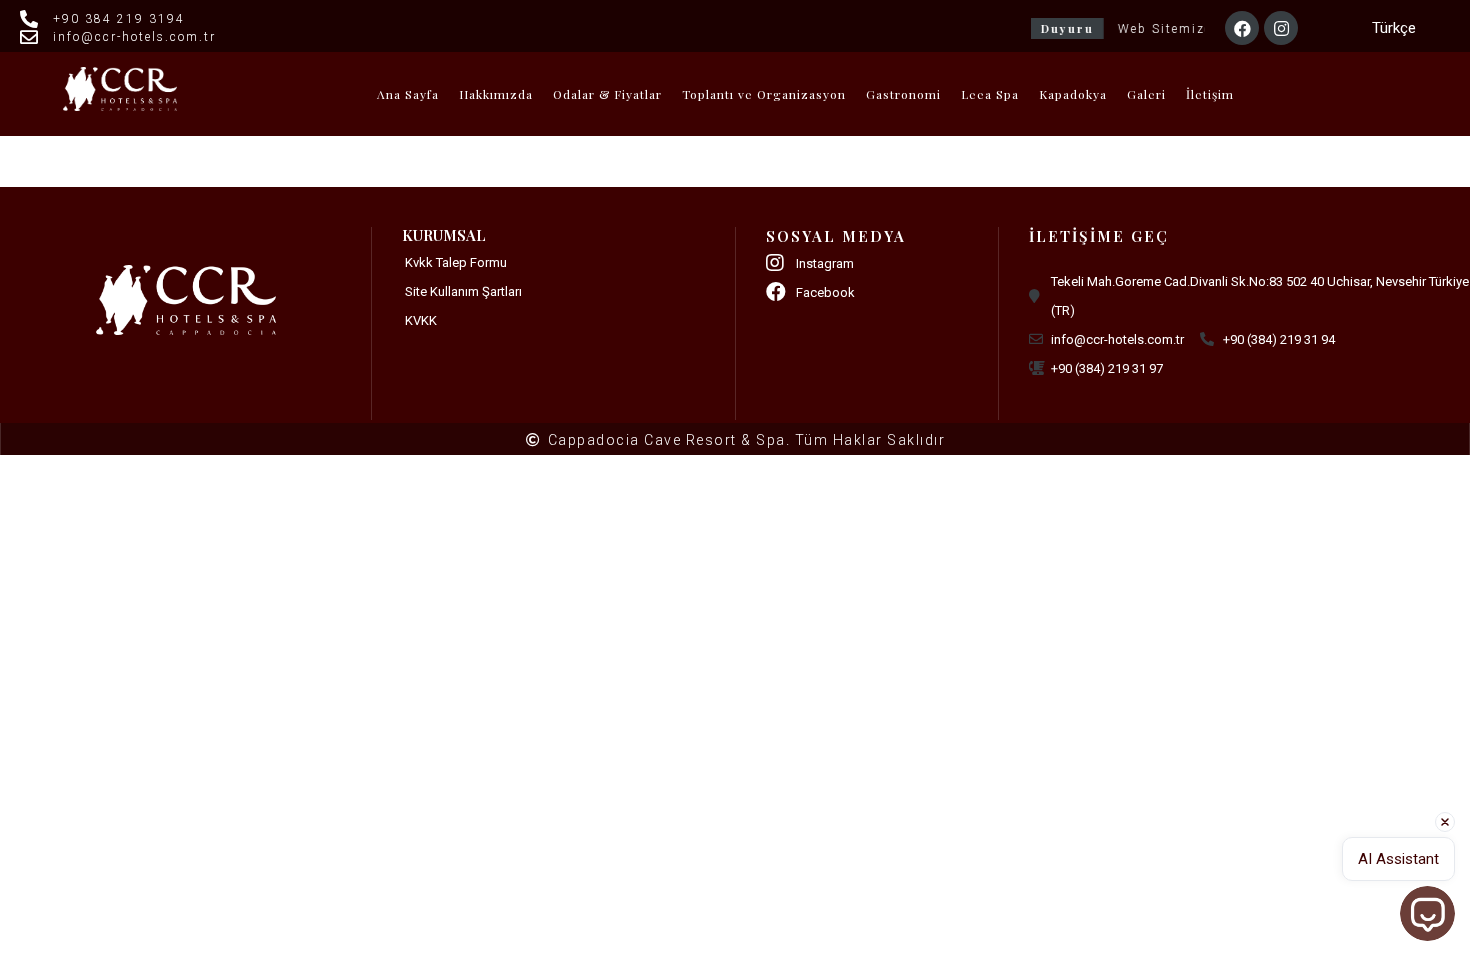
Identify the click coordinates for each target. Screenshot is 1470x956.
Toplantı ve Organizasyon (764, 94)
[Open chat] (1427, 913)
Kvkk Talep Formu (456, 262)
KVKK (421, 320)
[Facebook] (1242, 28)
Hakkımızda (496, 94)
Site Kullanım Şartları (463, 291)
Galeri (1146, 94)
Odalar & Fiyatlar (607, 94)
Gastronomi (903, 94)
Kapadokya (1073, 94)
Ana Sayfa (408, 94)
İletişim (1210, 94)
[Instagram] (1281, 28)
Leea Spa (990, 94)
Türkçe (1394, 28)
